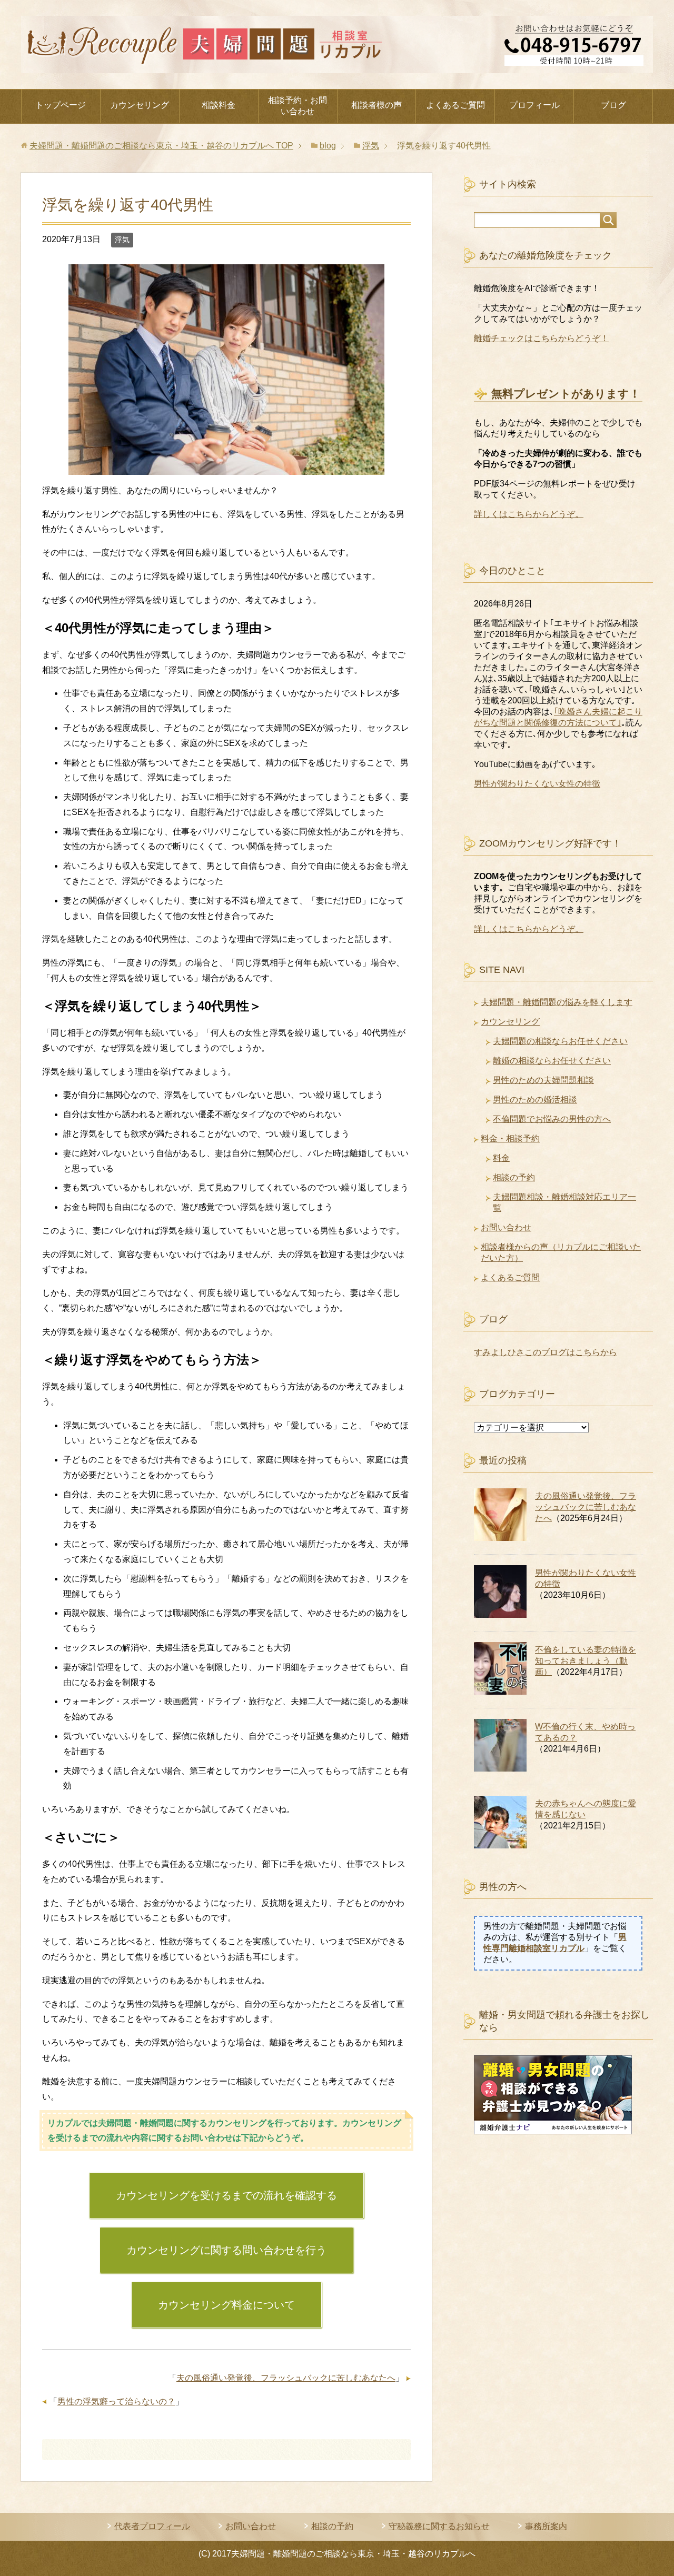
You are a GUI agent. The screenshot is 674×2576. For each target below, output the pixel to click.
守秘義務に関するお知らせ (439, 2526)
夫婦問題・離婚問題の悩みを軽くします (557, 1002)
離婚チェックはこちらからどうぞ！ (541, 338)
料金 (501, 1158)
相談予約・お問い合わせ (298, 106)
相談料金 (219, 105)
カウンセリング (140, 105)
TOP (161, 146)
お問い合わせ (506, 1227)
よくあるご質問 (455, 105)
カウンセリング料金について (226, 2305)
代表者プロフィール (152, 2526)
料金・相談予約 (510, 1138)
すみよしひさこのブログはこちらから (546, 1352)
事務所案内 (546, 2526)
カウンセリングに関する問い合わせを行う (226, 2250)
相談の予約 (514, 1177)
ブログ (613, 105)
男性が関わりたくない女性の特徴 (537, 784)
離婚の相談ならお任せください (552, 1061)
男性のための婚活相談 (535, 1100)
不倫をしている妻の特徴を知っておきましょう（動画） (586, 1661)
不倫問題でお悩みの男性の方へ (552, 1119)
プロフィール (534, 105)
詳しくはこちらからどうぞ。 (529, 514)
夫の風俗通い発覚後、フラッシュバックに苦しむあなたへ (286, 2378)
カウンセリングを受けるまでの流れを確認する (226, 2195)
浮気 (122, 240)
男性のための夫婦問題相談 (543, 1080)
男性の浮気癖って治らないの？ (116, 2401)
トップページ (61, 105)
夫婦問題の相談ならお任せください (560, 1041)
